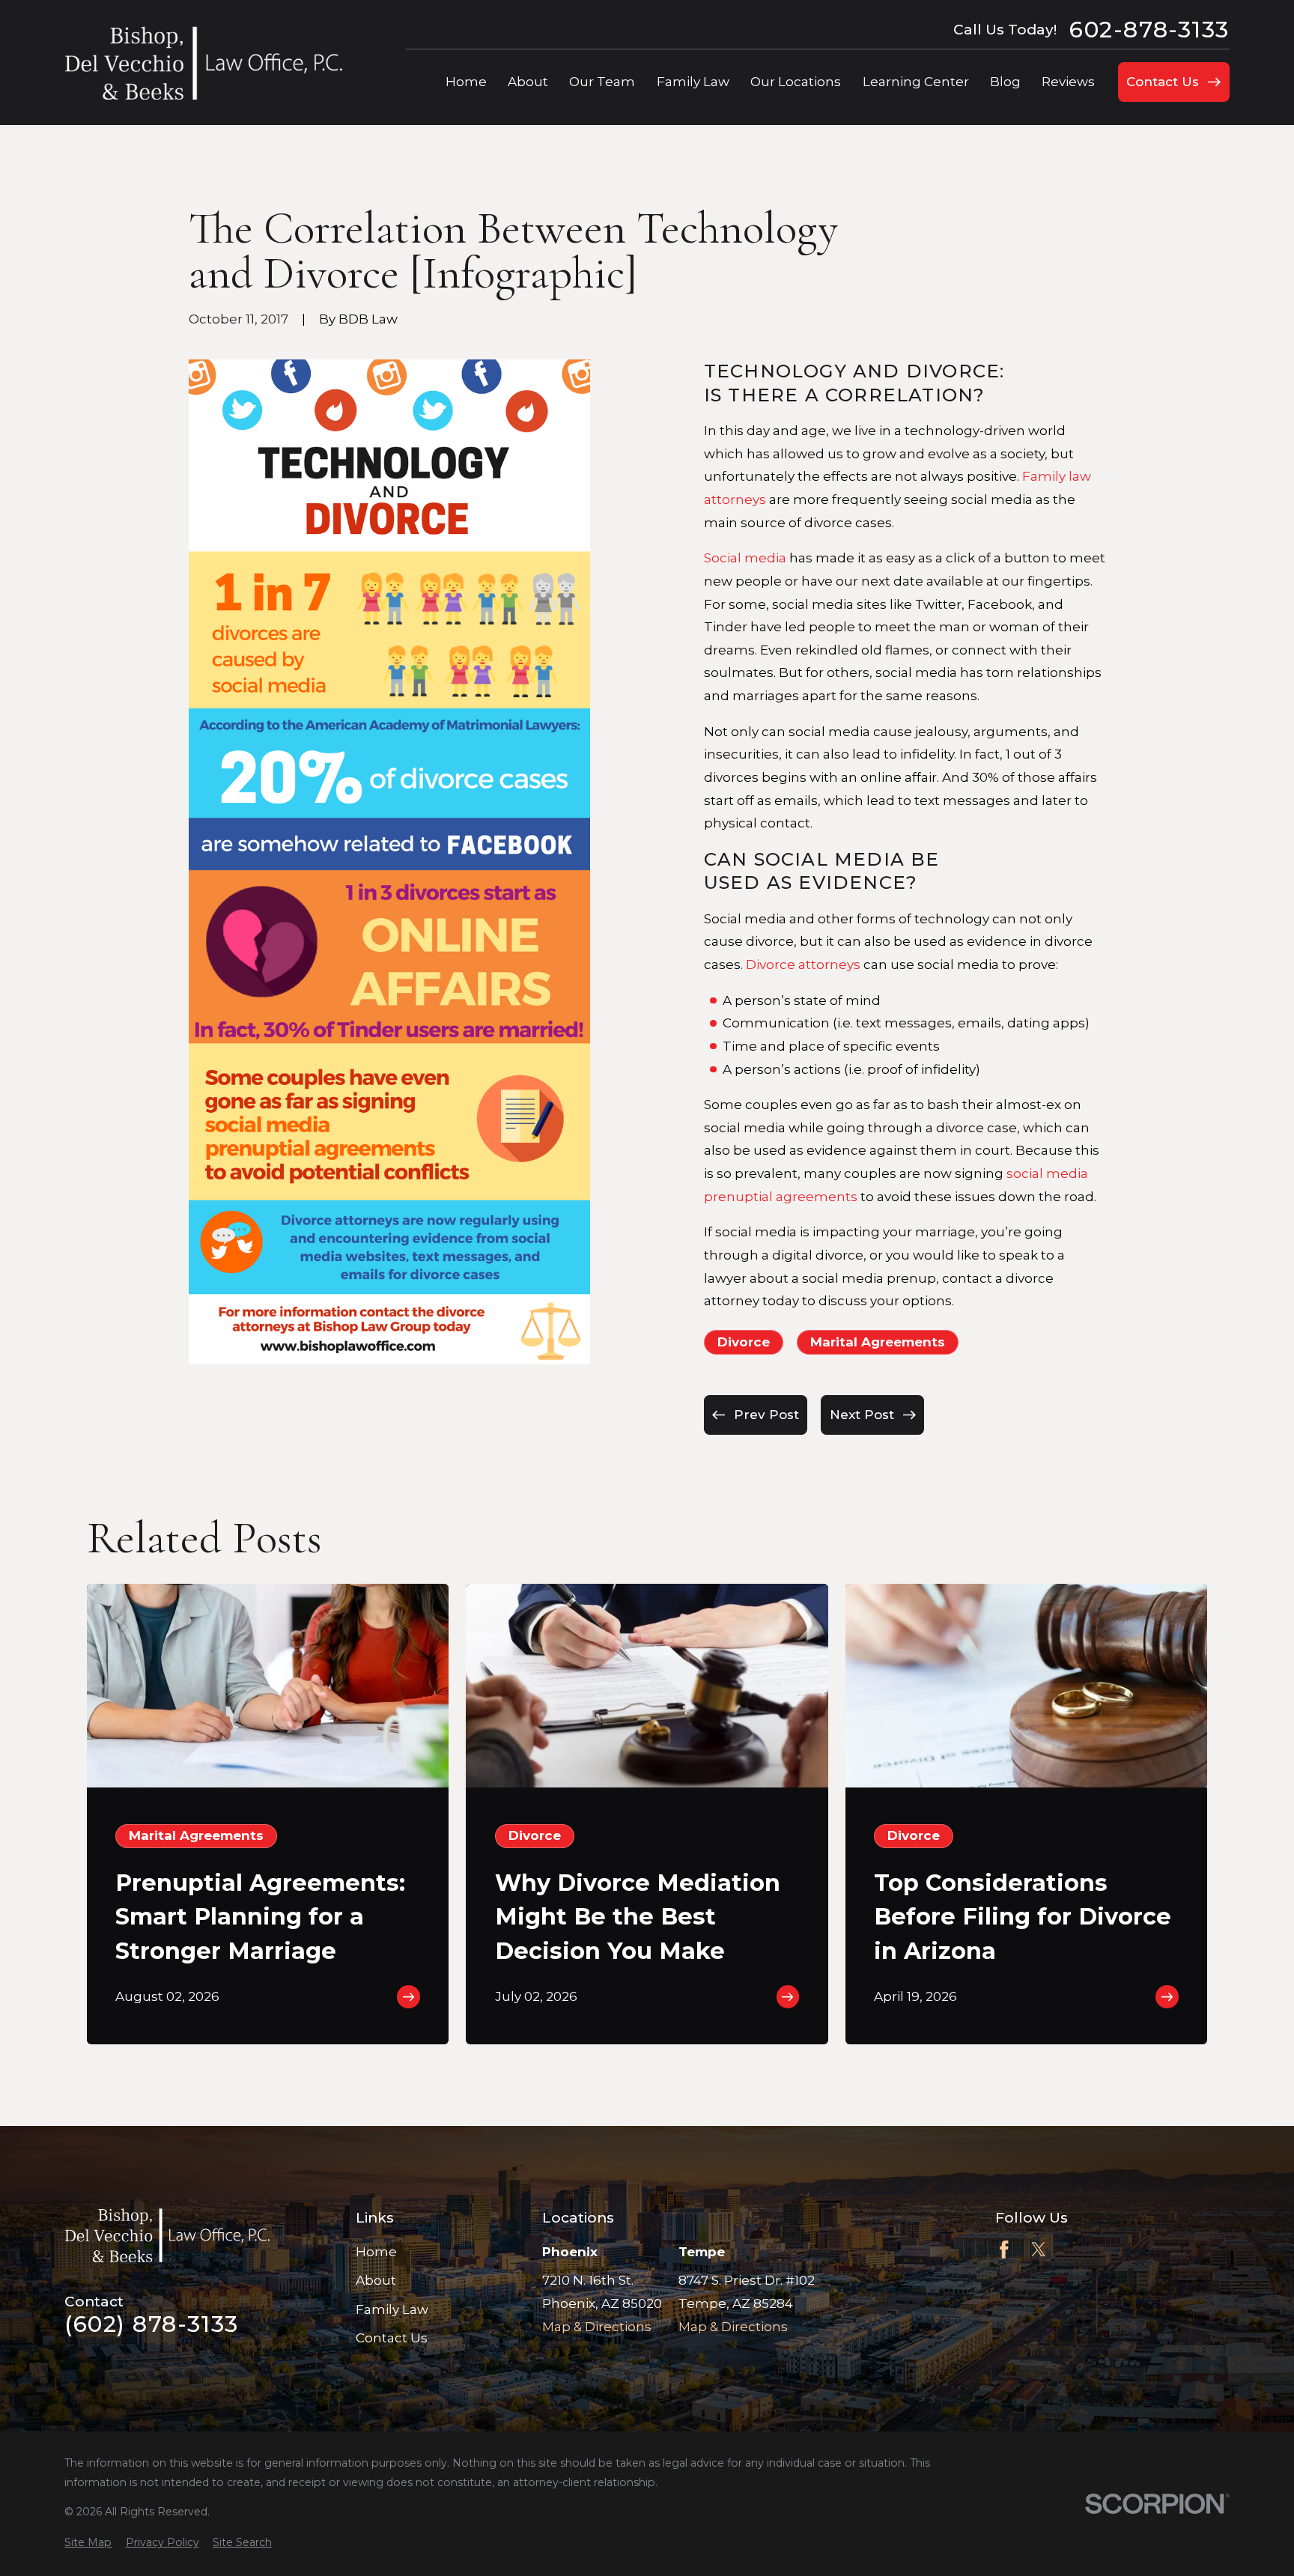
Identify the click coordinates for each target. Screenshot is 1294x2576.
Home (376, 2252)
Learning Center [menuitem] (916, 82)
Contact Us (392, 2338)
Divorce (744, 1342)
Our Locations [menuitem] (796, 82)
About (376, 2280)
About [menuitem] (528, 82)
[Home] (203, 63)
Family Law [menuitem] (693, 82)
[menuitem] (88, 2543)
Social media (745, 558)
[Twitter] (1039, 2250)
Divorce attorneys (803, 965)
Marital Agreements (878, 1342)
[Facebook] (1004, 2250)
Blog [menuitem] (1005, 82)
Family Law (392, 2309)
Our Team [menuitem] (602, 82)
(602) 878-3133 (151, 2324)
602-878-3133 (1149, 30)
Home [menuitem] (466, 82)
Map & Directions (597, 2327)
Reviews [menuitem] (1068, 82)
